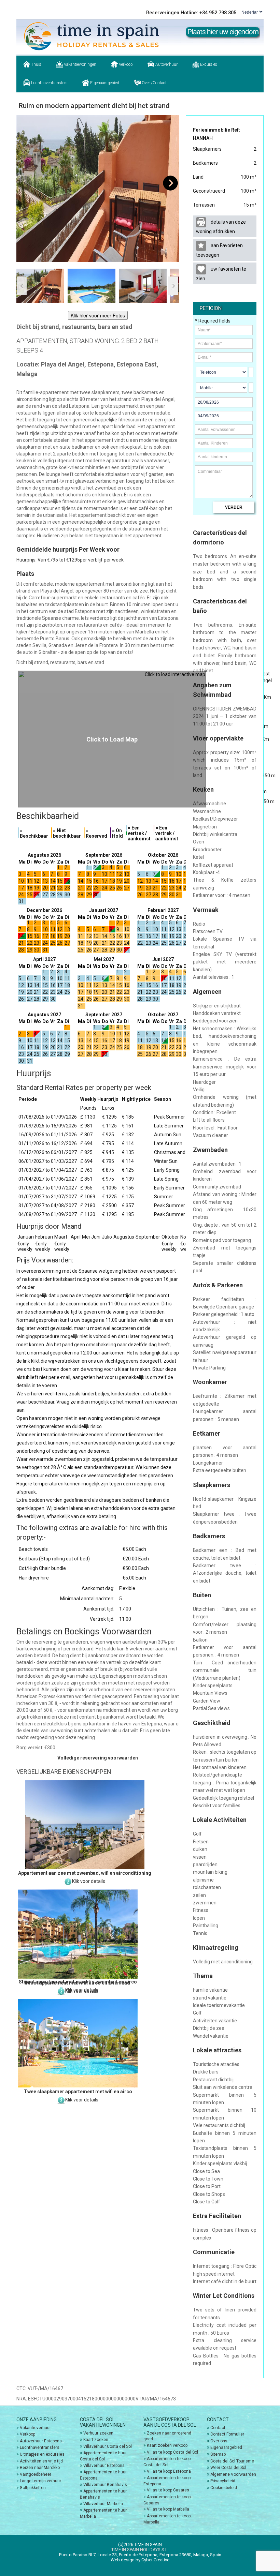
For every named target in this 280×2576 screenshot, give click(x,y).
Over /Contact (154, 83)
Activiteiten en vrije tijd (41, 2461)
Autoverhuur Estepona (41, 2441)
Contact (218, 2428)
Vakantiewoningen (80, 64)
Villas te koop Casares (168, 2490)
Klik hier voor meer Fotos (98, 315)
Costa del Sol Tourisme (232, 2461)
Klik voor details (89, 1881)
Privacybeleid (223, 2481)
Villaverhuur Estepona (104, 2466)
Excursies (208, 64)
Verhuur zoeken (98, 2433)
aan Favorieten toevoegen (219, 250)
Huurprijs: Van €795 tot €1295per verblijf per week (70, 560)
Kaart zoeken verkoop (167, 2445)
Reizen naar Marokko (40, 2468)
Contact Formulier (227, 2434)
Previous (25, 183)
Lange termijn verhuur (40, 2481)
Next (170, 183)
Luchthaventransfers (49, 83)
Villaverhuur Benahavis (105, 2485)
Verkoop (125, 64)
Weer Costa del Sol (228, 2468)
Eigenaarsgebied (104, 83)
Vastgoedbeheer (36, 2474)
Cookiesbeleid (224, 2488)
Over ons (219, 2441)
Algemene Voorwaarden (233, 2474)
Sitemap (218, 2454)
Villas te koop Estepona (169, 2471)
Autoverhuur (166, 64)
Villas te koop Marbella (168, 2509)
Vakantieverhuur (35, 2428)
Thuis (36, 64)
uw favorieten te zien (221, 274)
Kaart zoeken (96, 2440)
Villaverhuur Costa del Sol (108, 2446)
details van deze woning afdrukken (221, 227)
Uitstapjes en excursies (42, 2454)
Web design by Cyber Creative (140, 2560)
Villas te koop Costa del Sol (172, 2452)
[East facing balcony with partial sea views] (98, 189)
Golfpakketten (33, 2488)
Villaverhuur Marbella (103, 2504)
